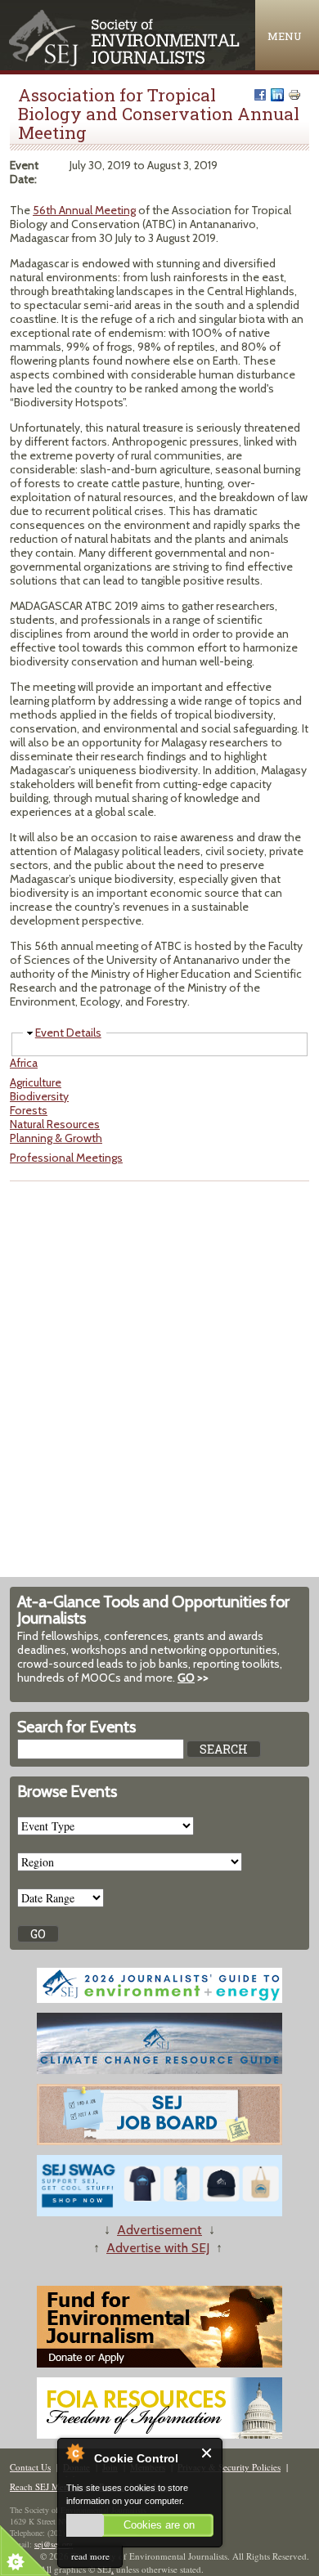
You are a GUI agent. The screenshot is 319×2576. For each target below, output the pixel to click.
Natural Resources (55, 1124)
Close (207, 2453)
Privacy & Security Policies (229, 2467)
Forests (29, 1110)
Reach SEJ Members (48, 2486)
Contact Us (30, 2467)
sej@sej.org (54, 2544)
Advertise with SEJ (158, 2248)
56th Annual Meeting (84, 210)
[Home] (126, 63)
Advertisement (159, 2230)
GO (186, 1678)
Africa (24, 1063)
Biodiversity (39, 1096)
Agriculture (36, 1082)
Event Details (68, 1033)
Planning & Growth (56, 1138)
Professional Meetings (66, 1158)
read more (90, 2556)
